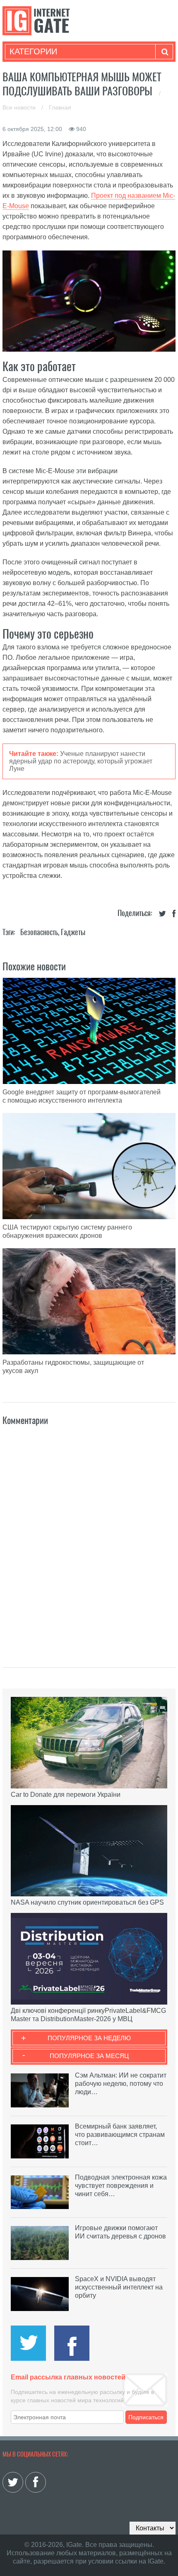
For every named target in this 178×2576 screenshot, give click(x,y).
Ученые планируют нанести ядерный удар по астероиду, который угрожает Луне (81, 761)
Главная (60, 107)
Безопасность (39, 932)
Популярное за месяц (89, 2056)
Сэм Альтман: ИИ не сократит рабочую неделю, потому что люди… (121, 2084)
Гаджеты (73, 932)
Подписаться (146, 2417)
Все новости (20, 107)
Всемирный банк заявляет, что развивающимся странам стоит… (120, 2135)
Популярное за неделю (89, 2038)
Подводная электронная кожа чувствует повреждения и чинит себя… (121, 2186)
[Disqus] (89, 1538)
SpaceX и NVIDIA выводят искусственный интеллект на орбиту (119, 2287)
